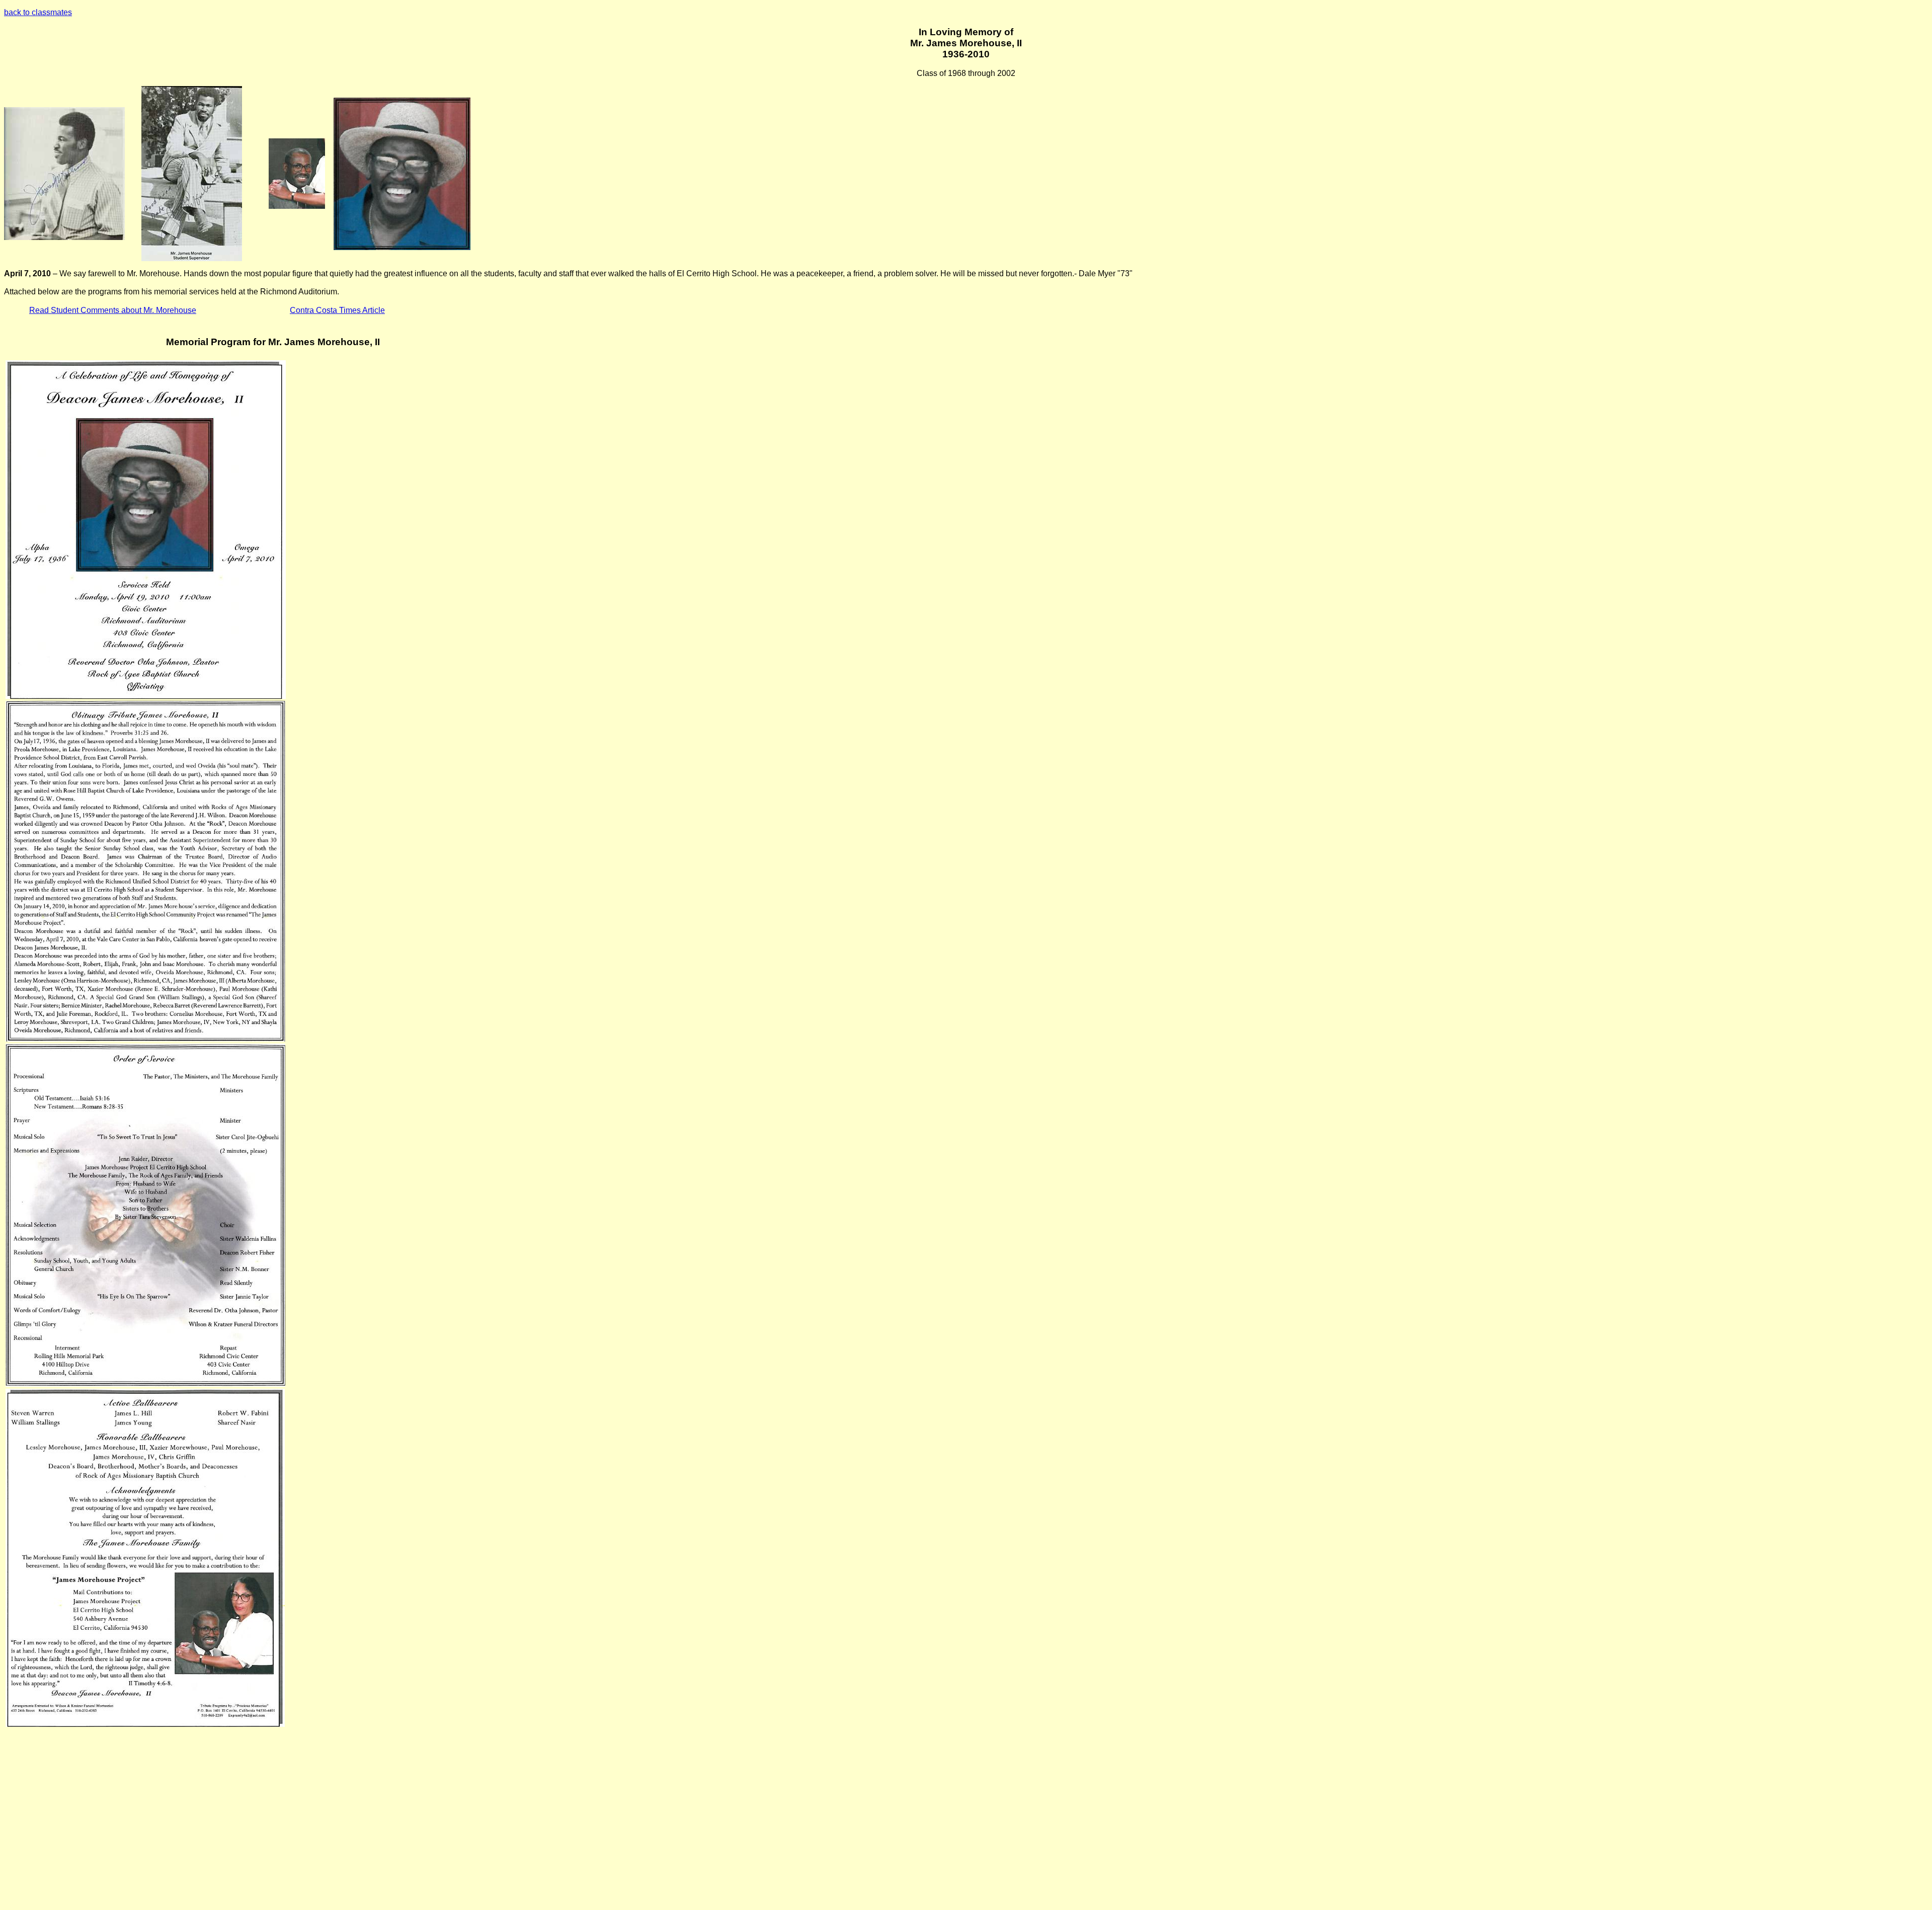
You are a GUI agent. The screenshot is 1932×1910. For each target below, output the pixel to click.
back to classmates (38, 12)
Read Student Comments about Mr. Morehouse (113, 310)
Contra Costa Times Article (337, 310)
